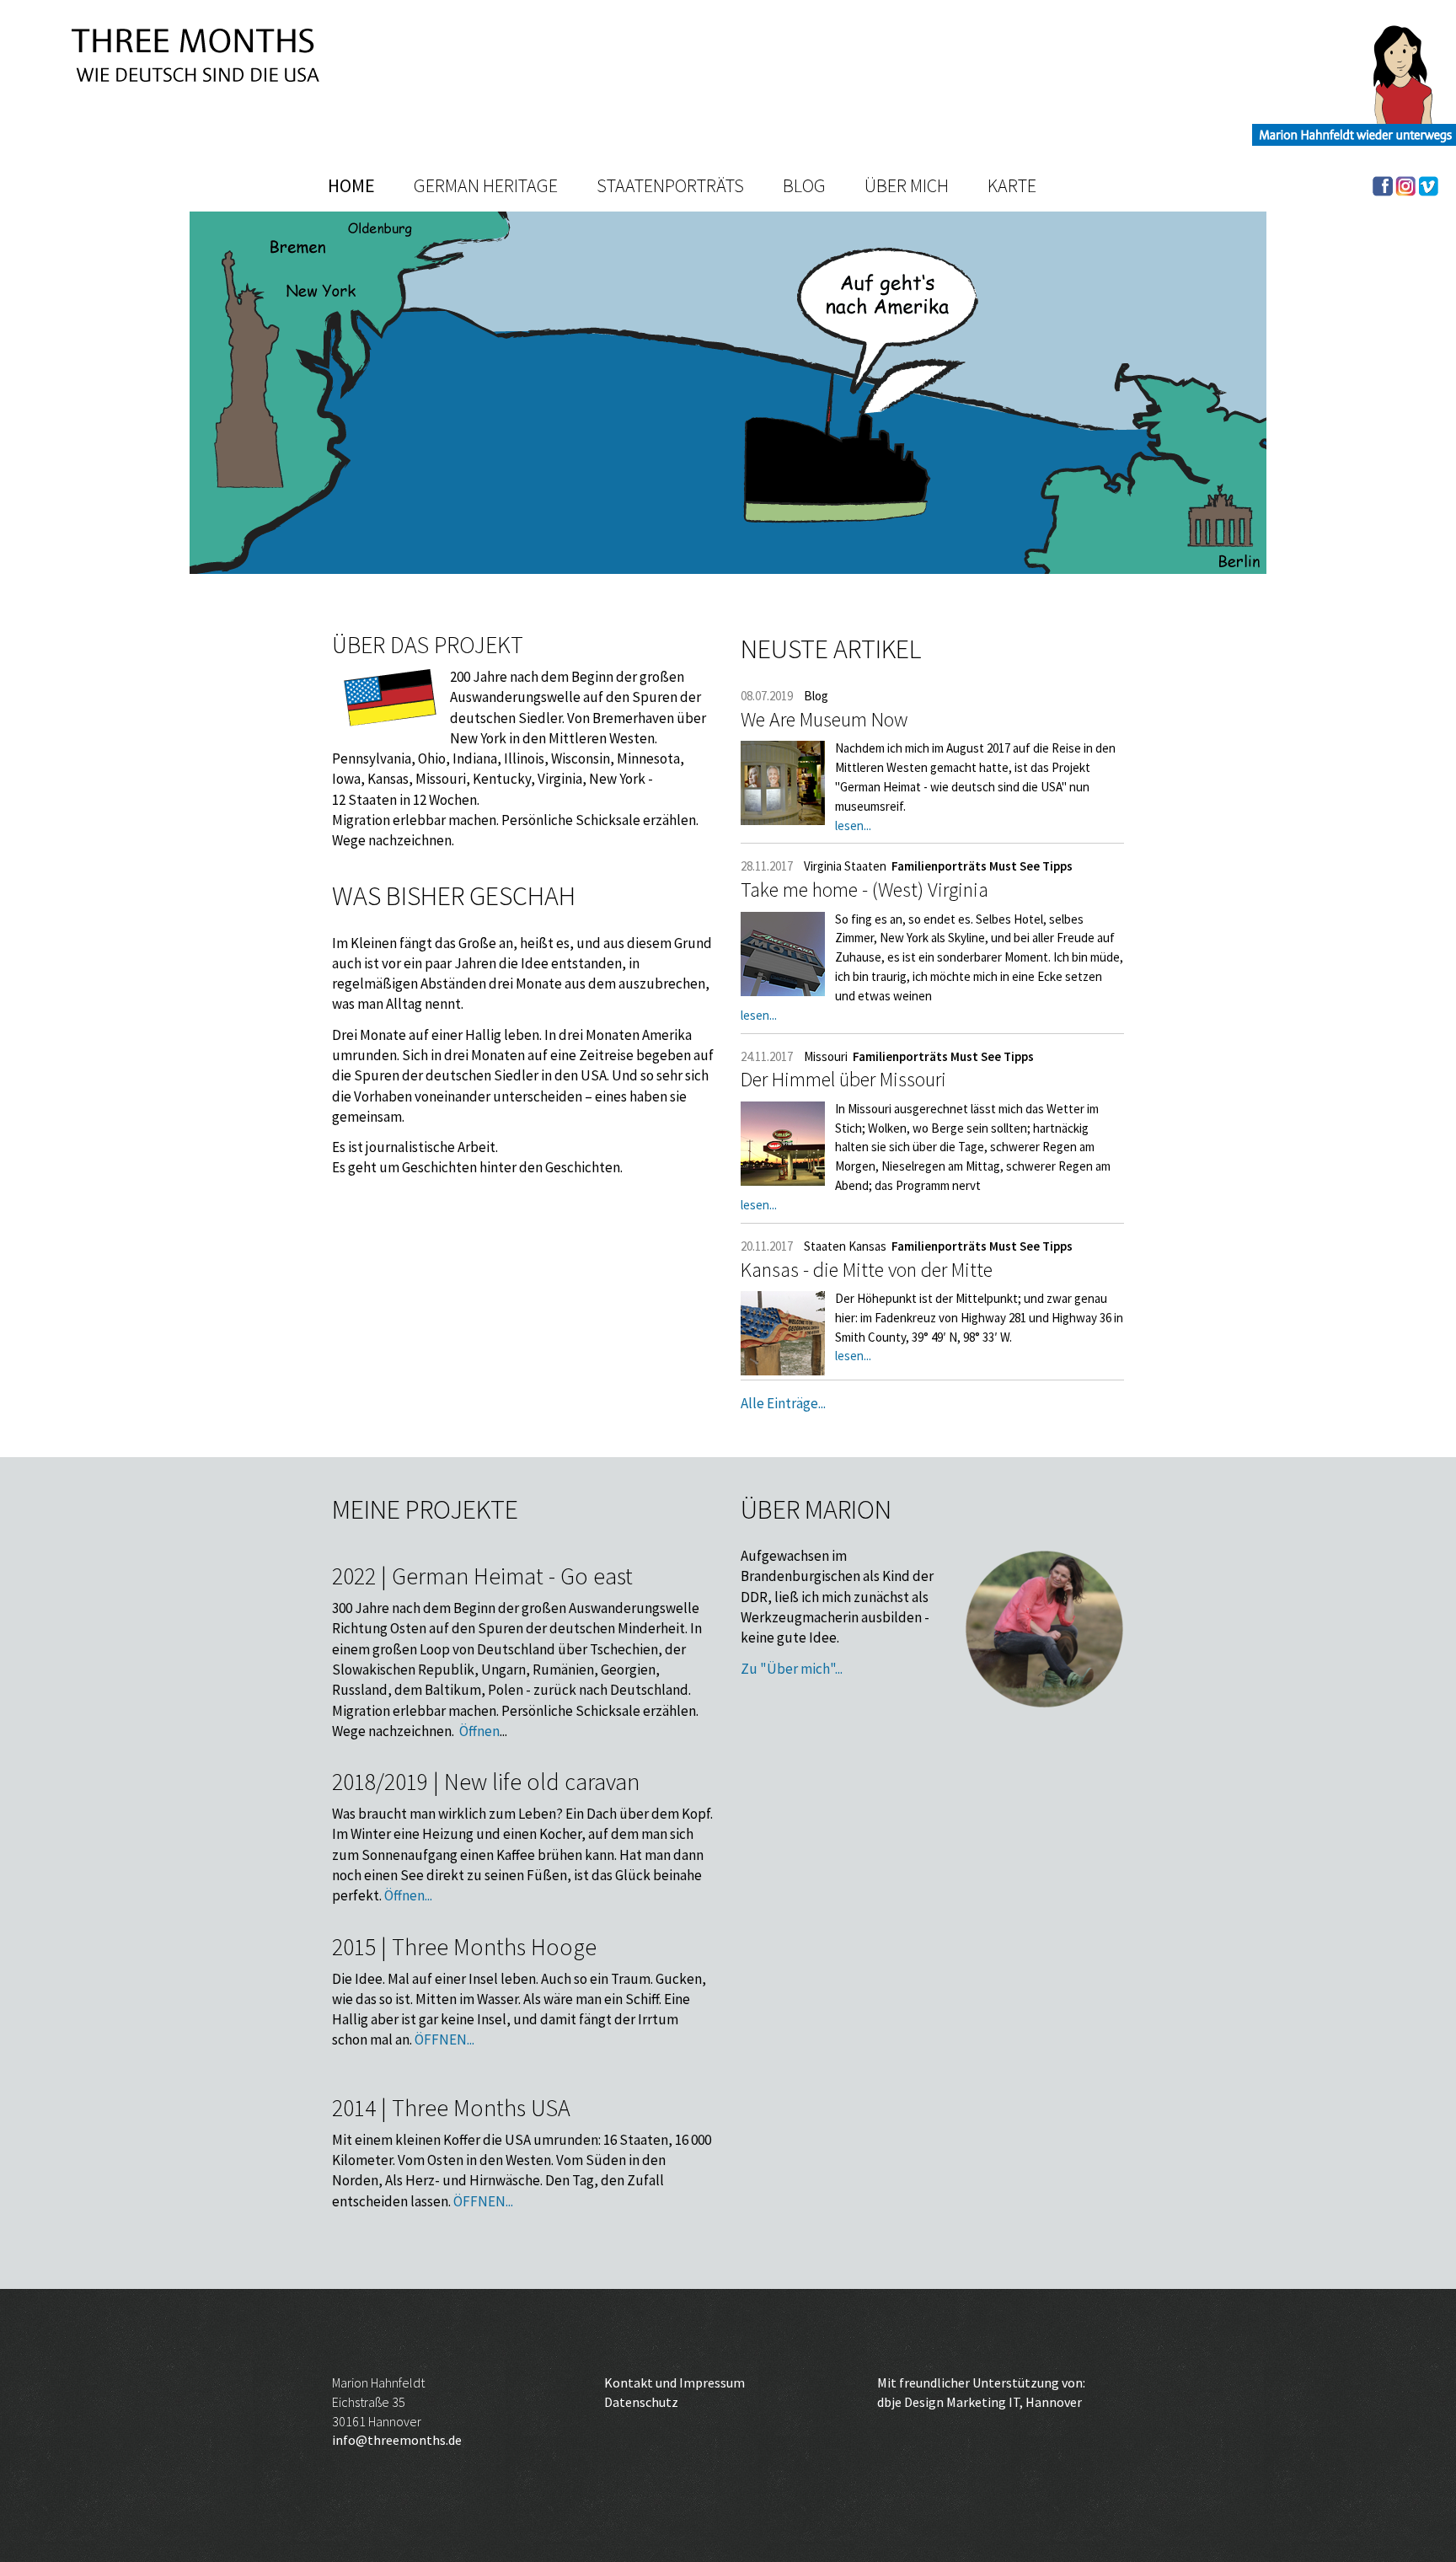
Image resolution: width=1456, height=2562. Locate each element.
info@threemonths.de (397, 2440)
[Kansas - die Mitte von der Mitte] (783, 1333)
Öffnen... (408, 1895)
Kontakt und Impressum (674, 2382)
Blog (804, 185)
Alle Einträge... (783, 1403)
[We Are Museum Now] (783, 783)
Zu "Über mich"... (792, 1669)
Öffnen (479, 1731)
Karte (1012, 185)
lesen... (853, 825)
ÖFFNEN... (444, 2039)
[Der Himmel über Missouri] (783, 1144)
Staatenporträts (670, 185)
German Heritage (486, 185)
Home (351, 185)
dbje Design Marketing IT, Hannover (980, 2402)
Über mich (907, 185)
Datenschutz (641, 2402)
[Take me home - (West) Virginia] (783, 954)
